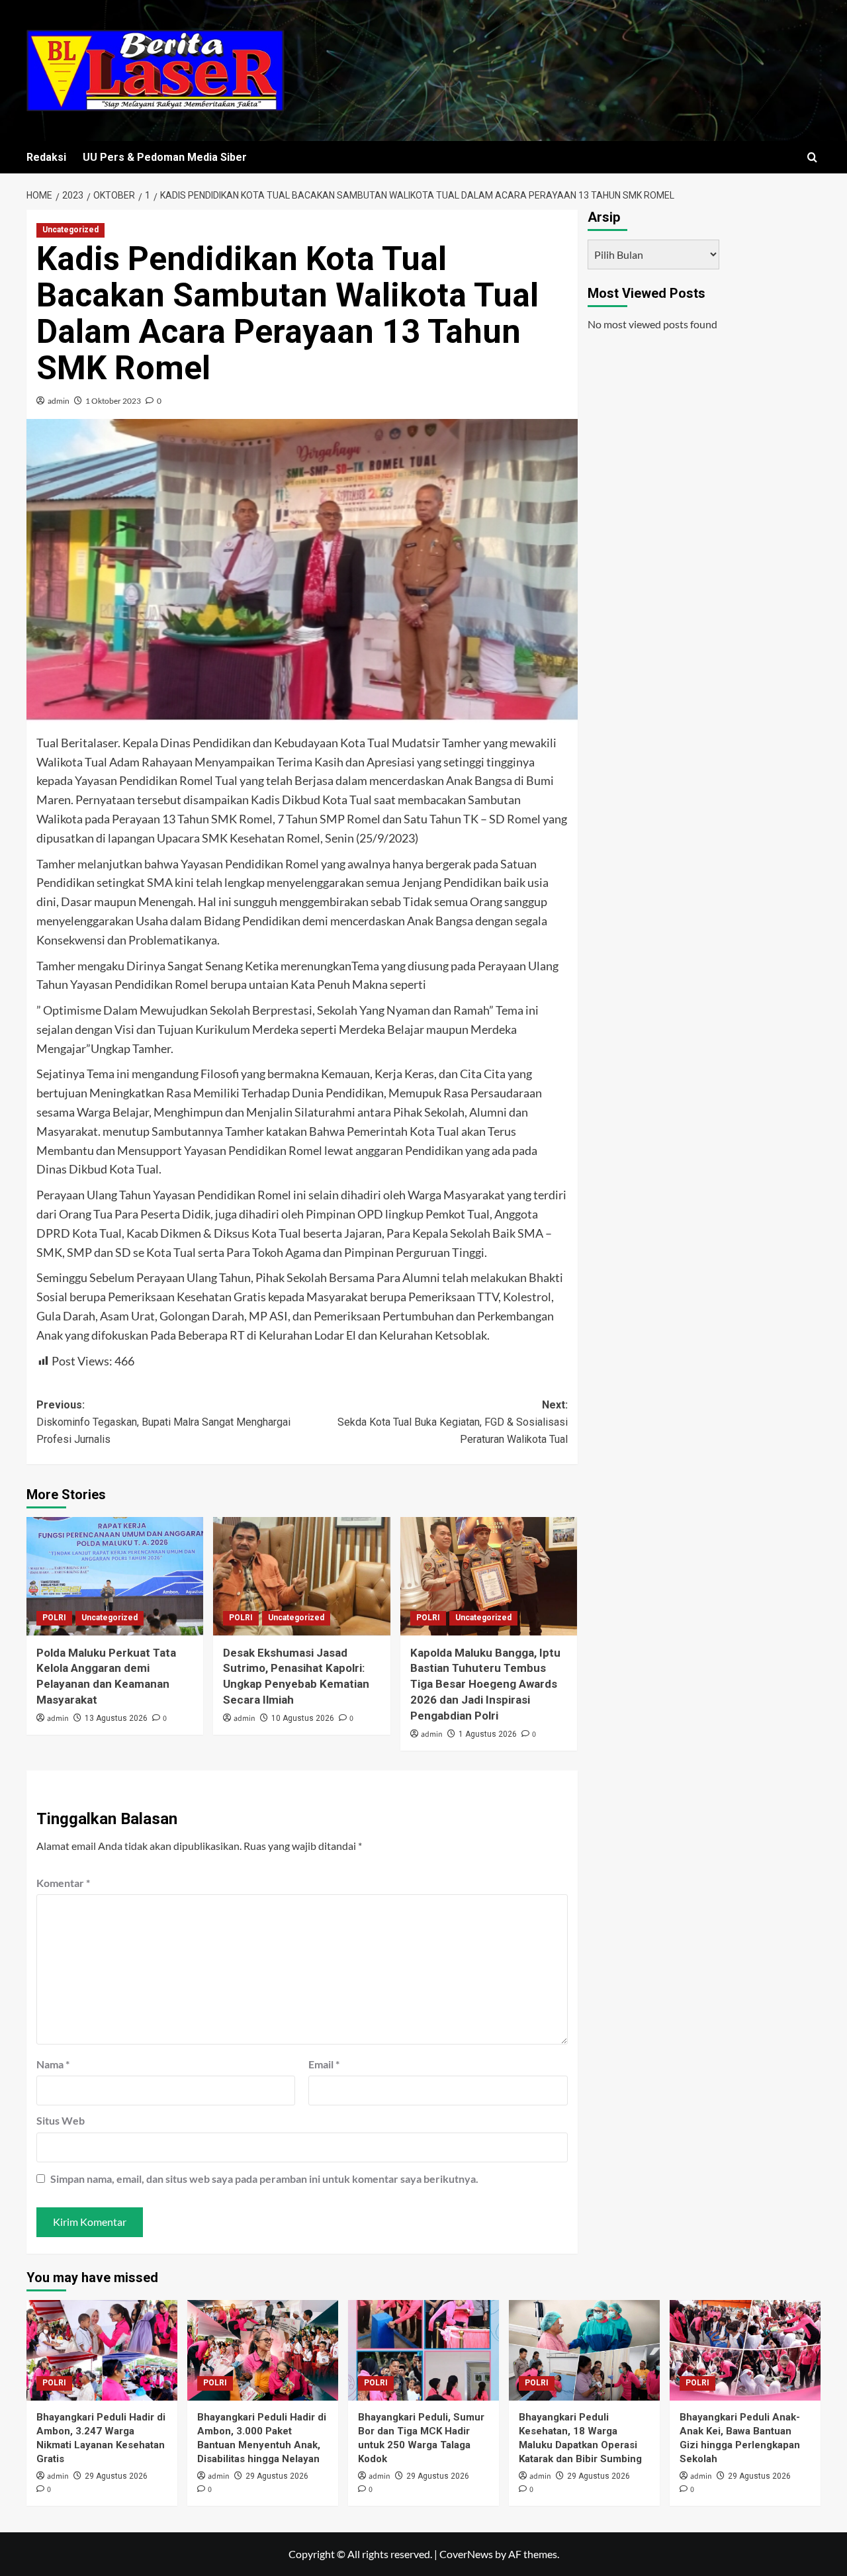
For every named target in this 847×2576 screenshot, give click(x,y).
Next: (452, 1422)
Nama (53, 2064)
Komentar (63, 1883)
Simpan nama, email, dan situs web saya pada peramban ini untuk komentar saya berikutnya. (264, 2179)
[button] (812, 157)
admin (59, 401)
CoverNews (466, 2554)
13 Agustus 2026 (116, 1718)
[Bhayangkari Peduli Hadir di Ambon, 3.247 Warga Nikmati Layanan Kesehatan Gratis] (102, 2350)
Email (324, 2064)
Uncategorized (70, 230)
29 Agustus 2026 (116, 2476)
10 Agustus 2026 (303, 1718)
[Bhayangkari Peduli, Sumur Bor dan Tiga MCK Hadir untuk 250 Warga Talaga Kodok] (423, 2350)
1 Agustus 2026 (488, 1734)
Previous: (163, 1422)
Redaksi (46, 157)
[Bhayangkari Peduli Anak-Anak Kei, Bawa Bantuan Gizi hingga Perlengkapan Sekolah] (745, 2350)
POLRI (54, 1618)
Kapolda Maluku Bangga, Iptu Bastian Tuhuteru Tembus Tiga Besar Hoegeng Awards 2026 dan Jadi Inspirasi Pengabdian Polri (485, 1684)
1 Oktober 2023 (113, 401)
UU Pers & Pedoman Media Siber (165, 157)
